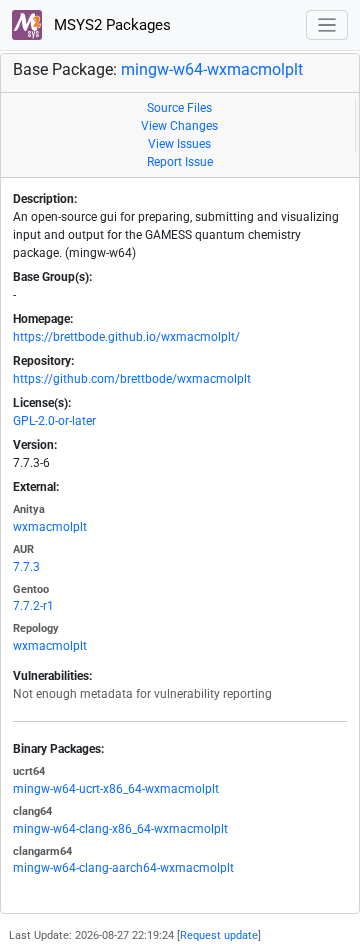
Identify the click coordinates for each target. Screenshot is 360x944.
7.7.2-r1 (33, 606)
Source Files (179, 108)
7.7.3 (26, 567)
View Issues (179, 144)
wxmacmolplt (50, 527)
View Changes (179, 126)
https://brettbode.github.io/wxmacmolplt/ (126, 337)
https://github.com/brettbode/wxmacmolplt (132, 379)
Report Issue (180, 162)
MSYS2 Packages (110, 25)
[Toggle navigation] (327, 25)
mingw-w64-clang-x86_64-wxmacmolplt (120, 829)
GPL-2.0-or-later (54, 421)
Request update (219, 935)
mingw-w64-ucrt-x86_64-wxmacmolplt (116, 789)
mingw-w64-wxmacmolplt (212, 69)
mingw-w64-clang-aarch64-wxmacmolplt (123, 868)
